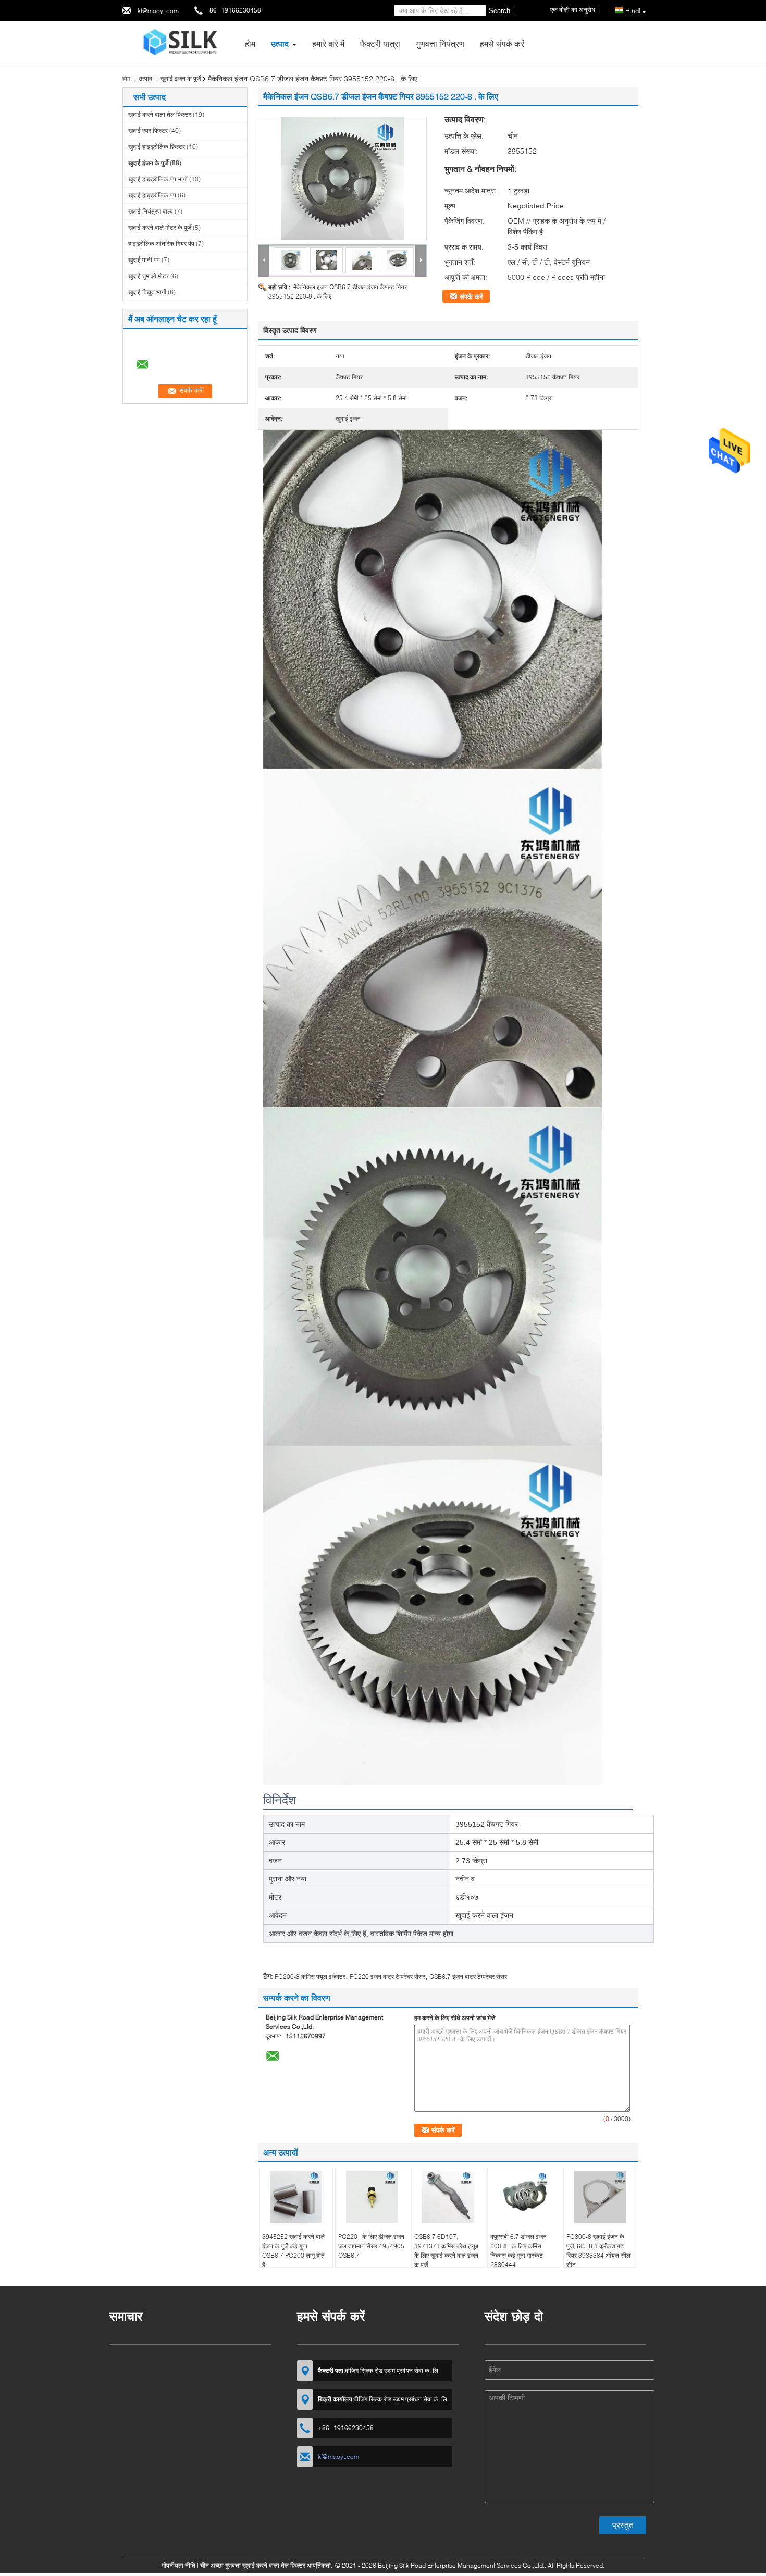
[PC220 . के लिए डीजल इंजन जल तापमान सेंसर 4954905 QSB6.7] (372, 2197)
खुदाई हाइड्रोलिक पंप (152, 195)
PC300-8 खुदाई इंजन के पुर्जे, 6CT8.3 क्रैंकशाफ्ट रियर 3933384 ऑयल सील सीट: (598, 2251)
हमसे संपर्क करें (502, 44)
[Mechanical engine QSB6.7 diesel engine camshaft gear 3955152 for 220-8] (342, 178)
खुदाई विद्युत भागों (147, 292)
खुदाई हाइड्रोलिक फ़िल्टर (157, 147)
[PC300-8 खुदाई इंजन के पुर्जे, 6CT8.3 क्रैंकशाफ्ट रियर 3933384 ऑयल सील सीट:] (600, 2197)
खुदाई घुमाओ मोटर (149, 276)
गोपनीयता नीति (178, 2565)
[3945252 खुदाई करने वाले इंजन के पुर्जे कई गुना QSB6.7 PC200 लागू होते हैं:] (296, 2197)
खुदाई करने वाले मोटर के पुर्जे (160, 227)
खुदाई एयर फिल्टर (148, 131)
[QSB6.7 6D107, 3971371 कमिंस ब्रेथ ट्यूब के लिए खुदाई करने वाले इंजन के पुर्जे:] (448, 2197)
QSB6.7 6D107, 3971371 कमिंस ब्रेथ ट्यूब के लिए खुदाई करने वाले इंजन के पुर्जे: (446, 2251)
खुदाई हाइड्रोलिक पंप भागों (158, 179)
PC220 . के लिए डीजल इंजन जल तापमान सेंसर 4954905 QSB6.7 (371, 2246)
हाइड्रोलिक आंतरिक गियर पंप (161, 244)
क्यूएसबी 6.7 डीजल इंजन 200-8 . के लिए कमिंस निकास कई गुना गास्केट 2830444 (518, 2251)
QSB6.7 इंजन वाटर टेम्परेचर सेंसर (468, 1977)
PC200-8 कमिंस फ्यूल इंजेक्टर (310, 1977)
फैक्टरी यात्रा (380, 44)
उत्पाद (280, 44)
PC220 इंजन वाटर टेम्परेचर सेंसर (387, 1977)
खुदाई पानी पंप (144, 260)
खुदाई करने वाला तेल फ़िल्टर (160, 114)
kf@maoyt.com (158, 11)
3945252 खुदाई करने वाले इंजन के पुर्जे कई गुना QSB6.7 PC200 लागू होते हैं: (293, 2251)
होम (250, 44)
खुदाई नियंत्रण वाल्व (151, 211)
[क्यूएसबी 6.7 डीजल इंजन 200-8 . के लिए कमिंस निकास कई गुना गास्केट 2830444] (524, 2197)
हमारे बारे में (328, 44)
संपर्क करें (471, 296)
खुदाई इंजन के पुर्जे (181, 78)
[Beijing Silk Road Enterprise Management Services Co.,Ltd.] (180, 41)
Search (499, 11)
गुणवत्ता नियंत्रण (440, 44)
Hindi (633, 11)
